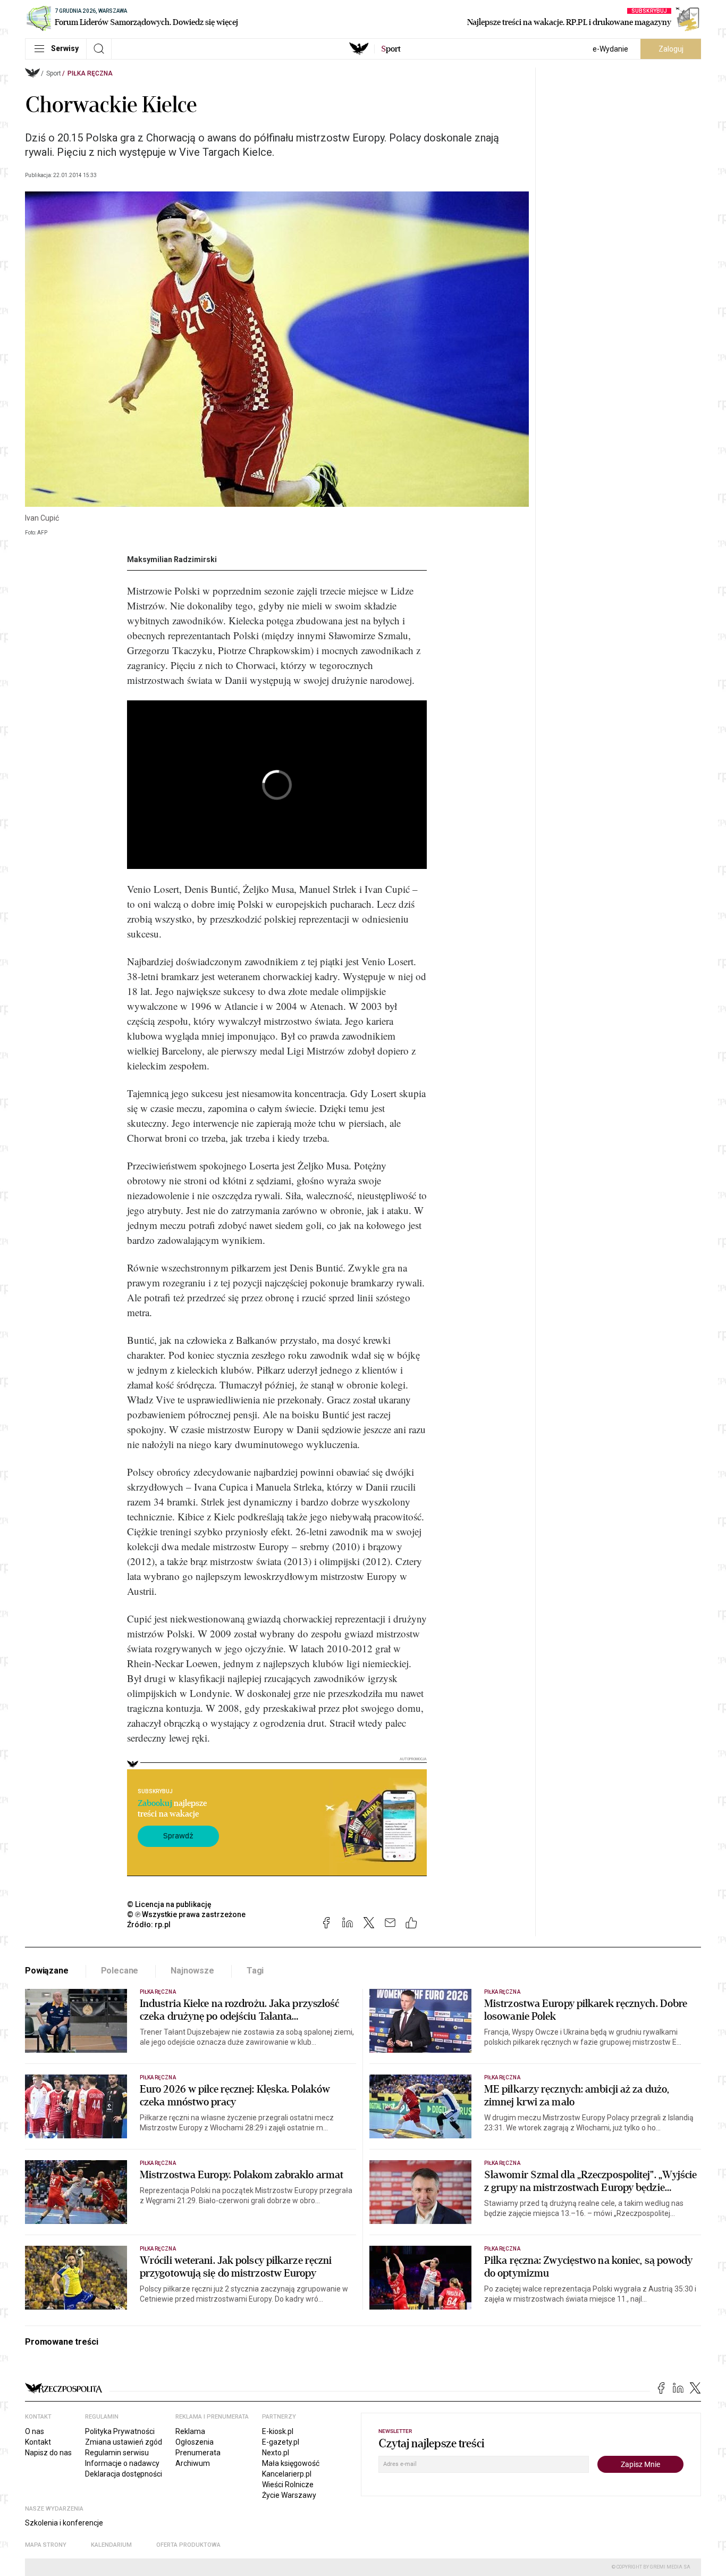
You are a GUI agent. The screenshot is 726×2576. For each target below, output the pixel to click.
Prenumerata (198, 2453)
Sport (54, 73)
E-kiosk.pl (278, 2431)
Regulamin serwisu (117, 2453)
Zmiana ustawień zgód (124, 2442)
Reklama (190, 2431)
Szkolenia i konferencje (64, 2523)
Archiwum (193, 2463)
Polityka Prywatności (120, 2431)
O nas (35, 2431)
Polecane (120, 1971)
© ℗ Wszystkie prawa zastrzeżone (186, 1914)
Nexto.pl (276, 2453)
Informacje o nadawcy (122, 2463)
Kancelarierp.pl (287, 2474)
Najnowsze (192, 1971)
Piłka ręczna (90, 73)
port (391, 49)
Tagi (255, 1971)
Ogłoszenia (195, 2442)
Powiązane (47, 1971)
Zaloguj (671, 49)
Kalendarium (111, 2545)
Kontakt (38, 2442)
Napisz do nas (48, 2453)
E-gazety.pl (281, 2442)
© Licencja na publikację (170, 1904)
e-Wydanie (610, 49)
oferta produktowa (188, 2545)
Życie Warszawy (289, 2495)
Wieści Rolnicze (288, 2485)
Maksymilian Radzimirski (172, 559)
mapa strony (46, 2545)
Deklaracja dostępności (124, 2474)
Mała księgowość (291, 2463)
